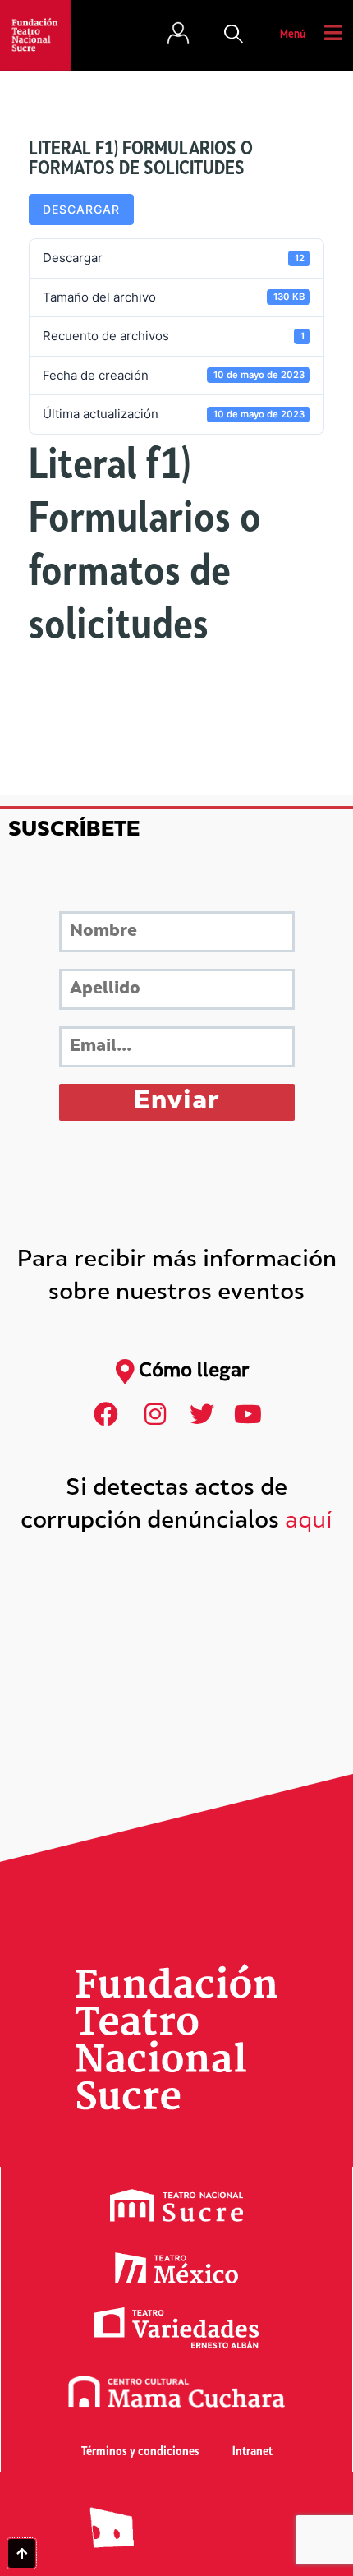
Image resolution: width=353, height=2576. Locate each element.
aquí (309, 1522)
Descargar (81, 209)
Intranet (252, 2452)
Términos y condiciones (140, 2452)
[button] (234, 35)
